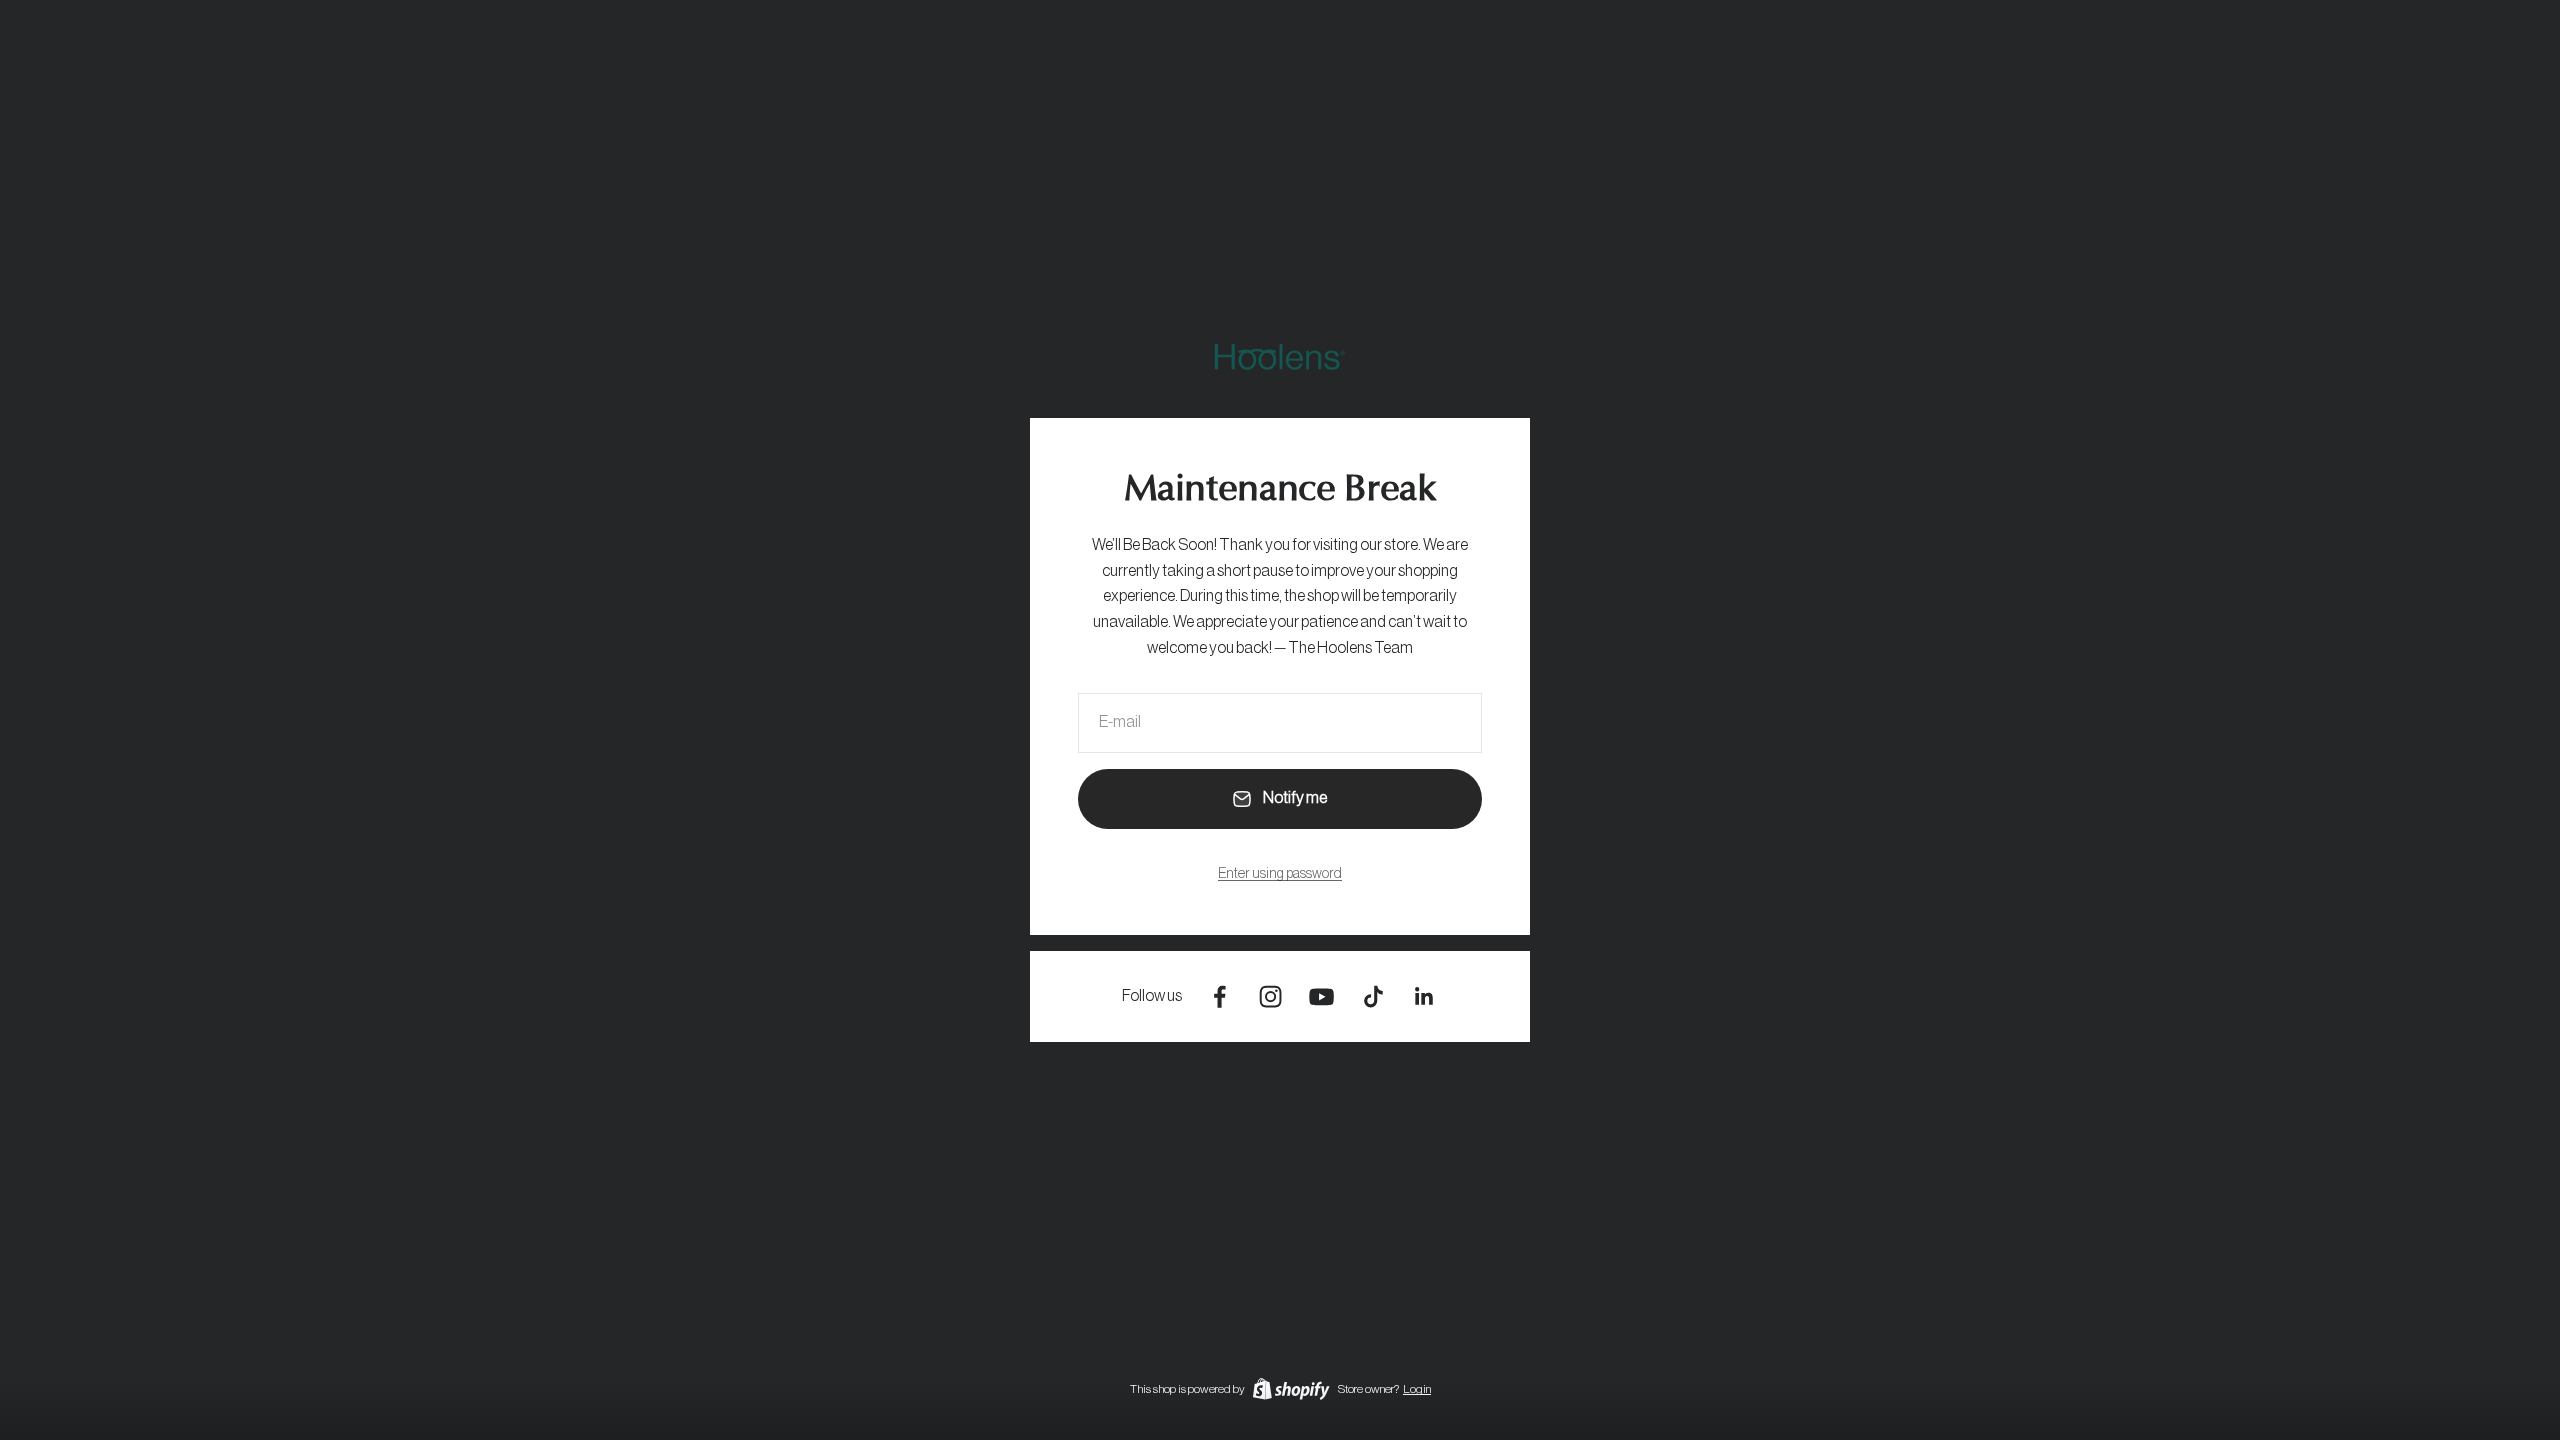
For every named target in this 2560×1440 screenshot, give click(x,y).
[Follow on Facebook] (1219, 996)
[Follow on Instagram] (1270, 996)
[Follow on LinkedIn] (1424, 996)
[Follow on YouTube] (1321, 996)
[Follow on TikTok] (1373, 996)
